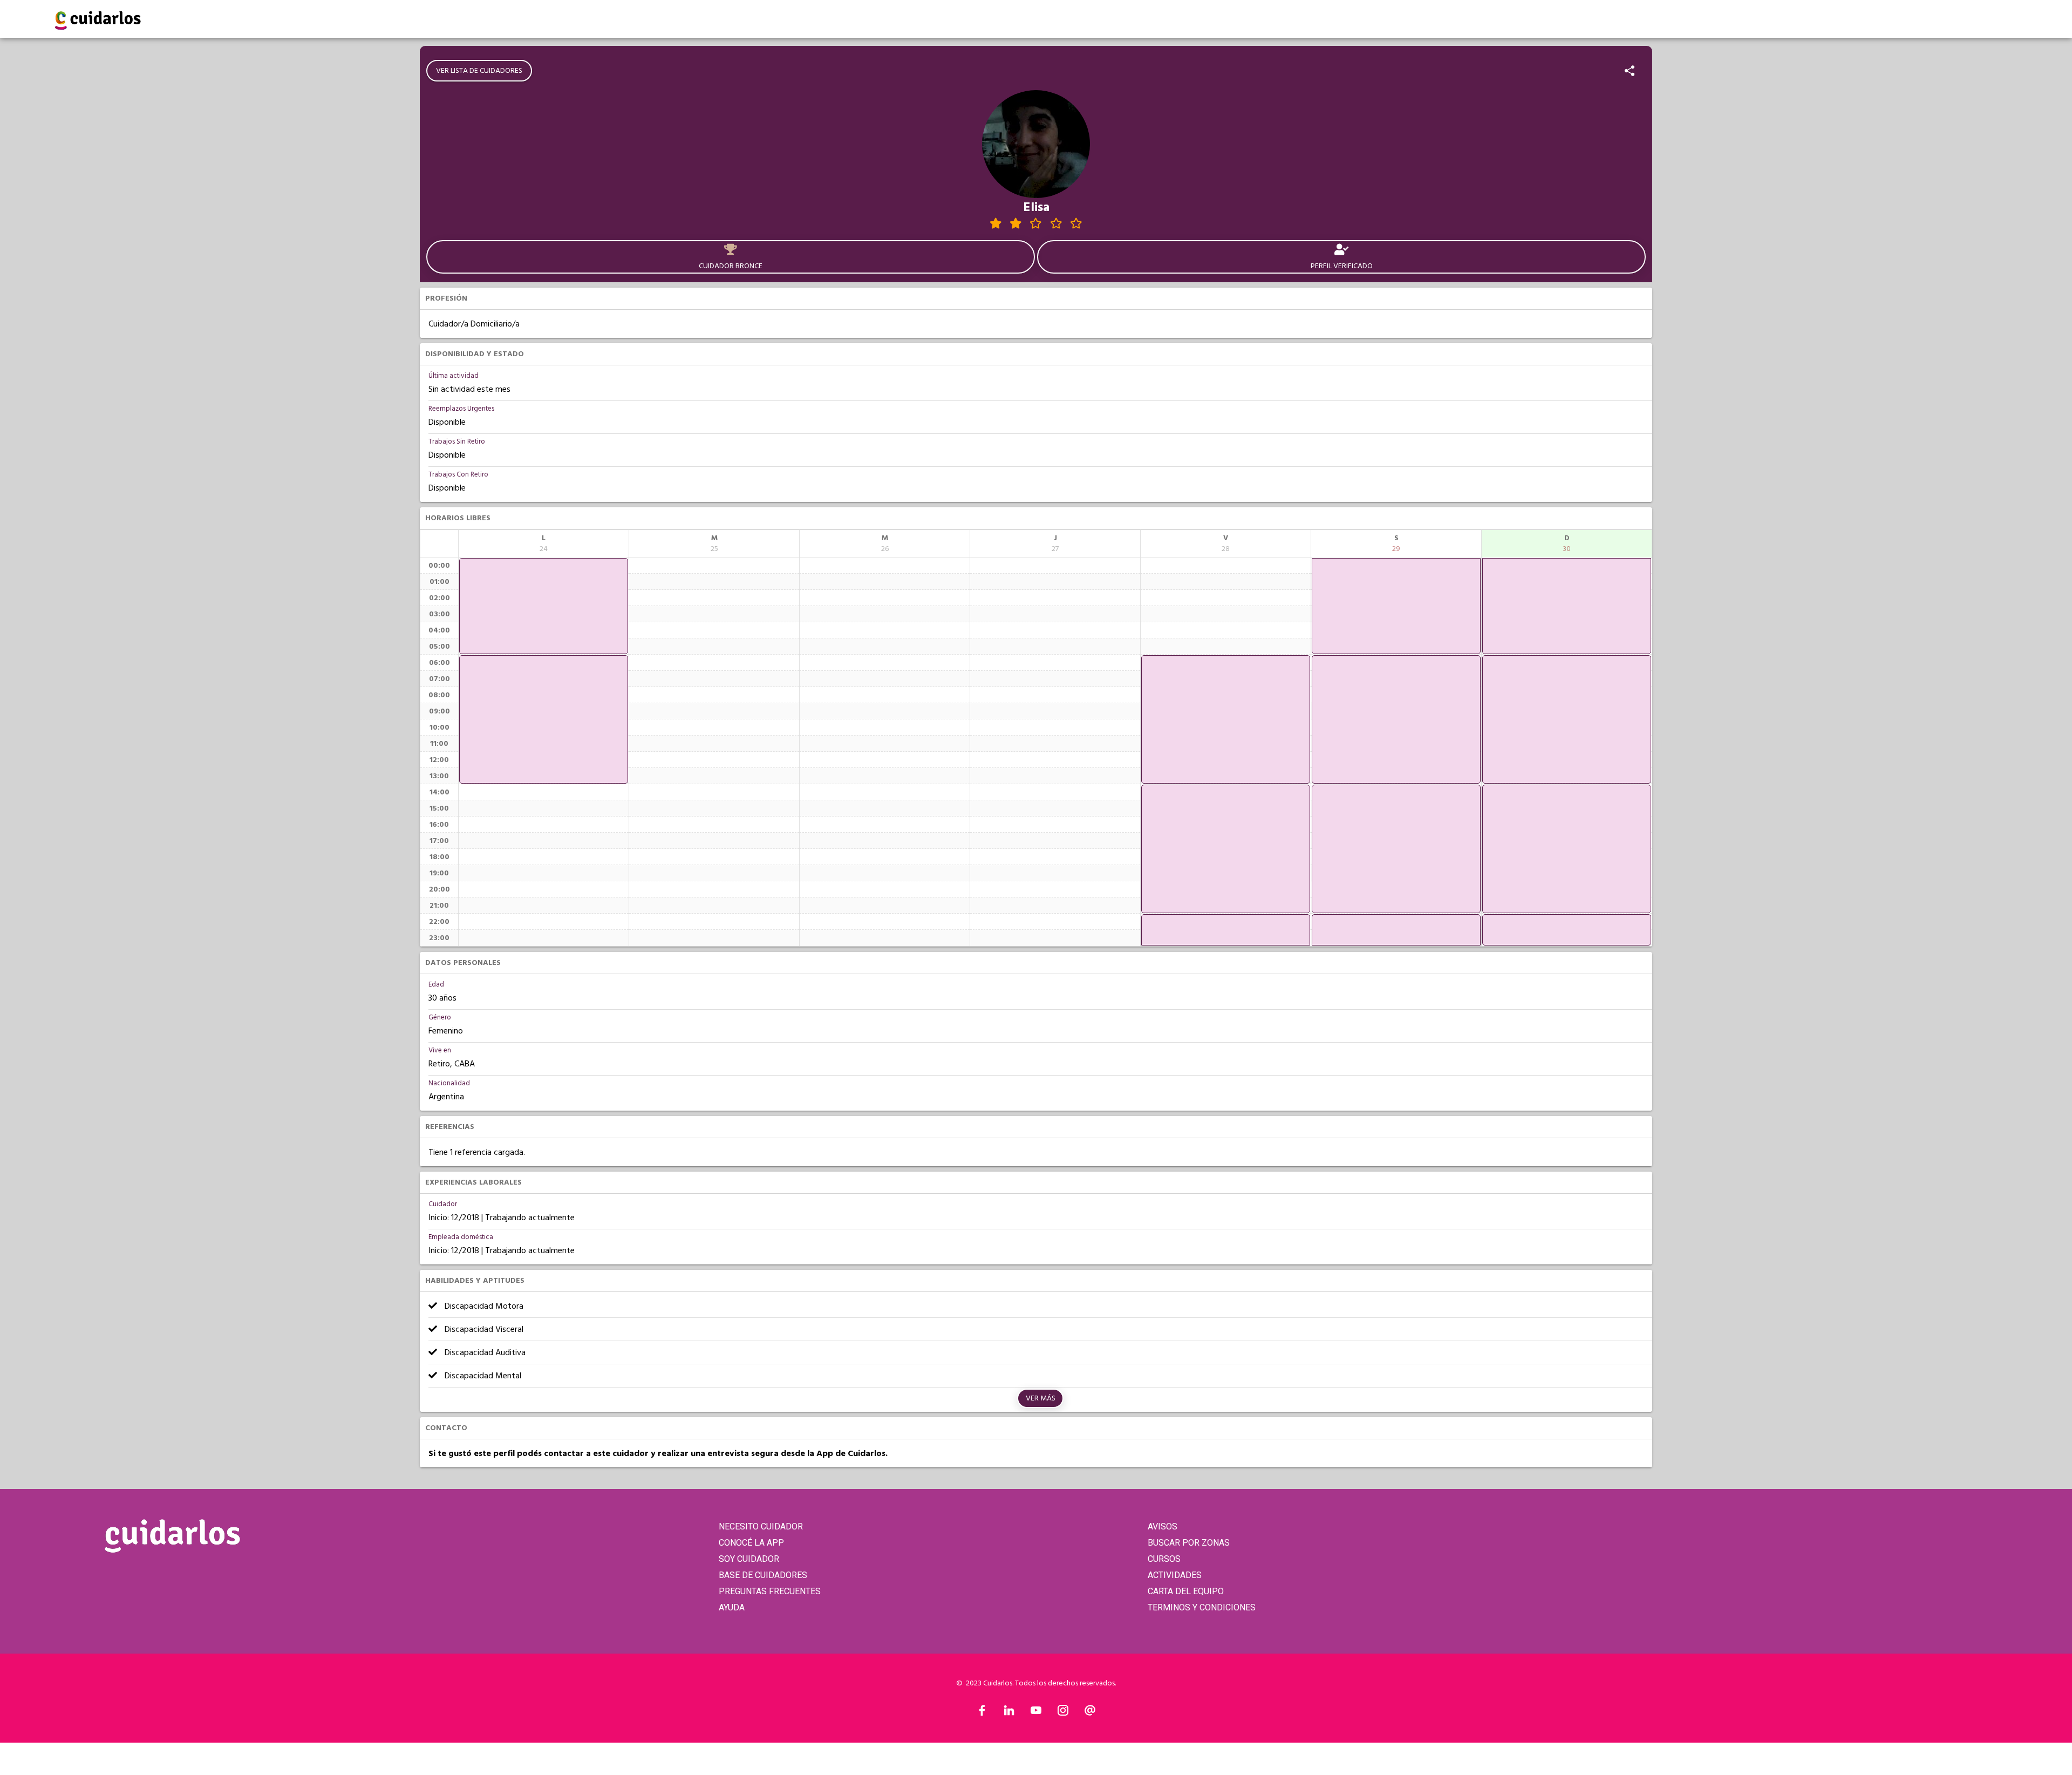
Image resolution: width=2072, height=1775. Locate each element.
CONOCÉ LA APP (751, 1543)
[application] (544, 606)
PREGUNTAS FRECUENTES (770, 1591)
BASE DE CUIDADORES (763, 1575)
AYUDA (732, 1607)
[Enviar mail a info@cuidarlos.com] (1090, 1713)
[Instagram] (1063, 1713)
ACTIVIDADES (1175, 1575)
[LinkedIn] (1009, 1713)
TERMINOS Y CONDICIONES (1202, 1607)
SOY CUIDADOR (749, 1559)
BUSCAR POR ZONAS (1189, 1543)
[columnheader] (544, 543)
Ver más (1041, 1398)
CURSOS (1164, 1559)
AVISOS (1163, 1526)
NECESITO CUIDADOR (761, 1526)
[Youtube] (1036, 1713)
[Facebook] (982, 1713)
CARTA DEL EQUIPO (1186, 1591)
